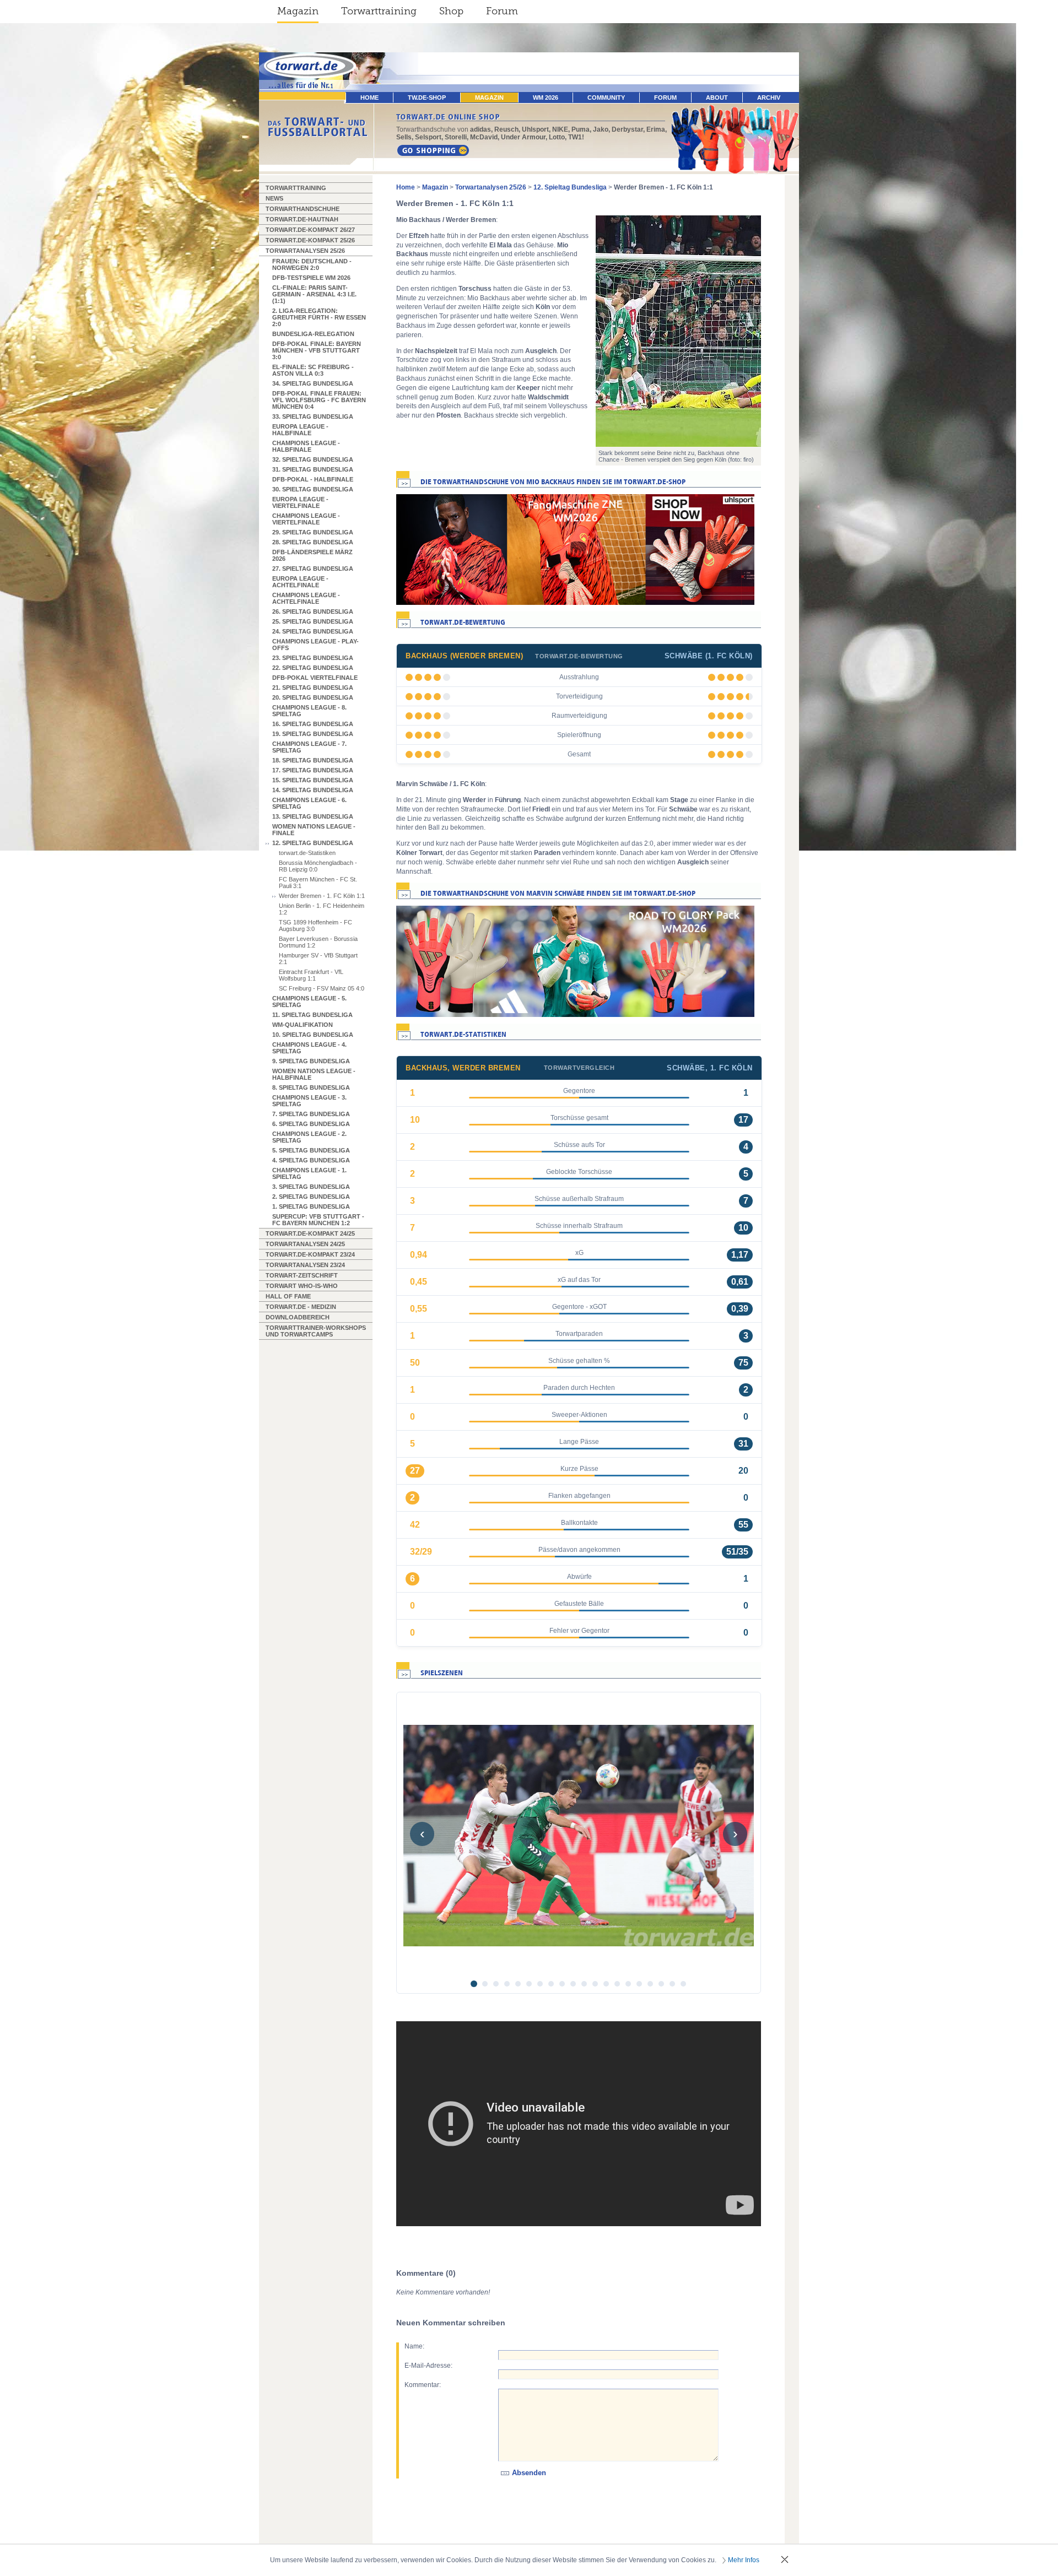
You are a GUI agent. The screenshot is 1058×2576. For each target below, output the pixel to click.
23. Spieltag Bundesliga (313, 658)
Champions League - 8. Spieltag (309, 711)
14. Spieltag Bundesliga (313, 790)
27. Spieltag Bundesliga (313, 569)
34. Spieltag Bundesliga (313, 383)
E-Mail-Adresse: (428, 2366)
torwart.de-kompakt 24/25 (310, 1233)
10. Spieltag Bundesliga (313, 1035)
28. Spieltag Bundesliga (313, 542)
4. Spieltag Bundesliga (311, 1160)
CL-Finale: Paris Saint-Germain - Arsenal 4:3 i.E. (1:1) (314, 294)
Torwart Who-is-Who (302, 1286)
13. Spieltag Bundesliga (313, 816)
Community (606, 98)
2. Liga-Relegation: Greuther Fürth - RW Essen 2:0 (319, 317)
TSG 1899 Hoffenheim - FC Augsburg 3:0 (315, 926)
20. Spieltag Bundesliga (313, 697)
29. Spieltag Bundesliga (313, 532)
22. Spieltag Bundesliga (313, 668)
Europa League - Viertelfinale (300, 502)
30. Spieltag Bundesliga (313, 489)
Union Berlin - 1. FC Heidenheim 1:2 (322, 909)
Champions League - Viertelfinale (306, 519)
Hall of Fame (288, 1296)
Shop (451, 11)
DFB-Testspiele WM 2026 (311, 278)
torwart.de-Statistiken (307, 853)
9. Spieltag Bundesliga (311, 1061)
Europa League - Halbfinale (300, 430)
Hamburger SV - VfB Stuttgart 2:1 (318, 959)
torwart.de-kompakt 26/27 (310, 230)
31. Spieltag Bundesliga (313, 469)
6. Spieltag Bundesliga (311, 1124)
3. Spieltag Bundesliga (311, 1187)
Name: (414, 2346)
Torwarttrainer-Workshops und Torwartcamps (316, 1331)
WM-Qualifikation (303, 1025)
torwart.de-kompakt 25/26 (310, 240)
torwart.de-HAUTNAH (302, 219)
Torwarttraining (379, 11)
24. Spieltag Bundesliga (313, 631)
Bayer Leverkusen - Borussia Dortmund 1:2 (318, 942)
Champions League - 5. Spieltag (309, 1002)
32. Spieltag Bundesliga (313, 459)
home (369, 98)
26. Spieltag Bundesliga (313, 611)
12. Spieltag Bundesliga (313, 843)
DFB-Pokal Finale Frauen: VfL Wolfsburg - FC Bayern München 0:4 (319, 400)
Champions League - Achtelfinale (306, 598)
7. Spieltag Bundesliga (311, 1114)
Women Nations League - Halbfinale (314, 1074)
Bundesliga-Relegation (313, 334)
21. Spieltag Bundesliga (313, 688)
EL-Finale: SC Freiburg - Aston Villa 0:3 (313, 370)
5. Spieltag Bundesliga (311, 1150)
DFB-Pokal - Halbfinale (313, 479)
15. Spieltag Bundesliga (313, 780)
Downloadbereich (298, 1317)
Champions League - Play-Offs (315, 645)
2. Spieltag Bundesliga (311, 1197)
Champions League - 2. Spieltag (309, 1137)
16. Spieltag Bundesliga (313, 724)
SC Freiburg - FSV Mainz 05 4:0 (322, 988)
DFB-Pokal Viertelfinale (315, 678)
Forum (502, 11)
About (717, 98)
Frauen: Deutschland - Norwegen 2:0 (312, 264)
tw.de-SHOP (427, 98)
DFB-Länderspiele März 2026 (312, 555)
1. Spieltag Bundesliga (311, 1206)
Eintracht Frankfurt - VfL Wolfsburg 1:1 (311, 975)
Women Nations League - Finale (314, 830)
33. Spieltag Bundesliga (313, 416)
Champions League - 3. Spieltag (309, 1101)
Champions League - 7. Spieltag (309, 747)
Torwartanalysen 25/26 (305, 251)
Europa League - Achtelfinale (300, 582)
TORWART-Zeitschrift (302, 1275)
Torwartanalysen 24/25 (305, 1244)
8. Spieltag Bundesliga (311, 1087)
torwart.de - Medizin (301, 1307)
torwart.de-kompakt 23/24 (310, 1254)
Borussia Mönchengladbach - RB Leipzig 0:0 (318, 866)
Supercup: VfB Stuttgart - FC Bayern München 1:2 (318, 1220)
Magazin (298, 11)
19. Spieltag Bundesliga (313, 734)
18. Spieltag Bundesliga (313, 760)
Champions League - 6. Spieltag (309, 803)
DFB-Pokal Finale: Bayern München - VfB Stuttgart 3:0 (317, 350)
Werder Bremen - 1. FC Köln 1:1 (322, 896)
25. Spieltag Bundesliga (313, 621)
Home (406, 187)
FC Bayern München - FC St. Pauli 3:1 (318, 883)
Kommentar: (423, 2385)
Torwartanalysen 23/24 (305, 1265)
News (274, 198)
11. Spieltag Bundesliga (312, 1015)
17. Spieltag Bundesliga (313, 770)
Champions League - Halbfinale (306, 446)
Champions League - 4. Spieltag (309, 1048)
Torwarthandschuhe (303, 209)
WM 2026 (546, 98)
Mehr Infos (744, 2560)
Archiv (769, 98)
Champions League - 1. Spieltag (309, 1173)
